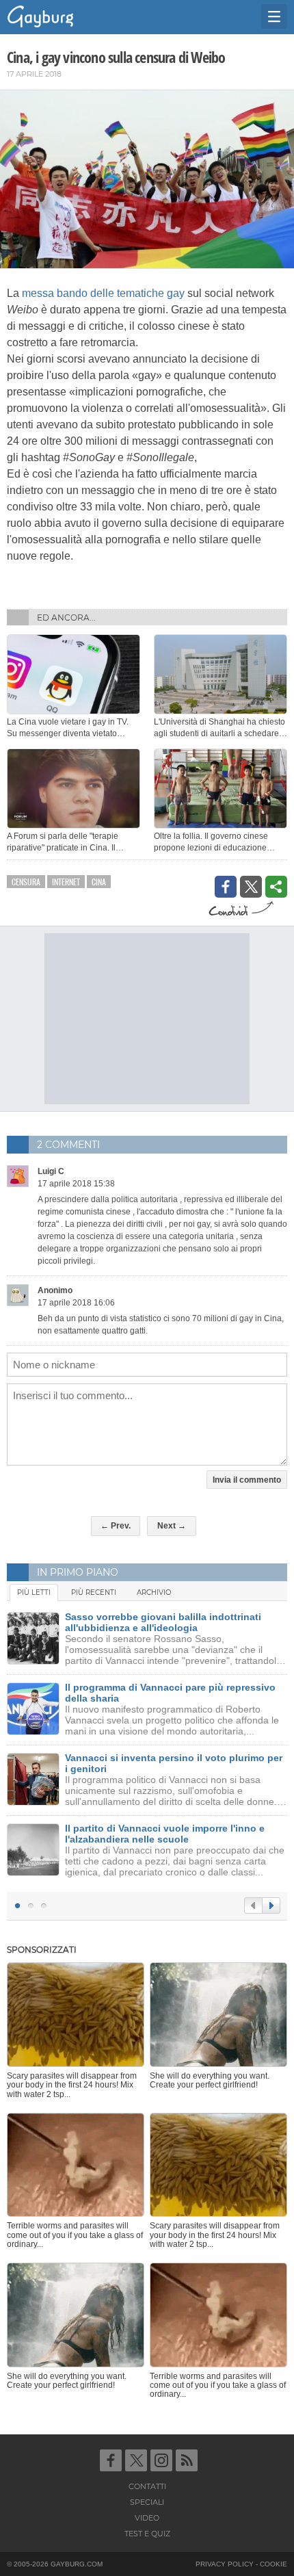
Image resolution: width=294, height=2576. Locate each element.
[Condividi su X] (251, 887)
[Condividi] (276, 887)
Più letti (34, 1592)
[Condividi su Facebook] (226, 887)
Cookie (273, 2564)
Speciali (147, 2502)
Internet (66, 882)
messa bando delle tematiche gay (103, 293)
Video (147, 2518)
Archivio (154, 1592)
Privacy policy (225, 2564)
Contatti (147, 2486)
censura (26, 882)
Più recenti (94, 1592)
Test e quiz (147, 2534)
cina (99, 882)
